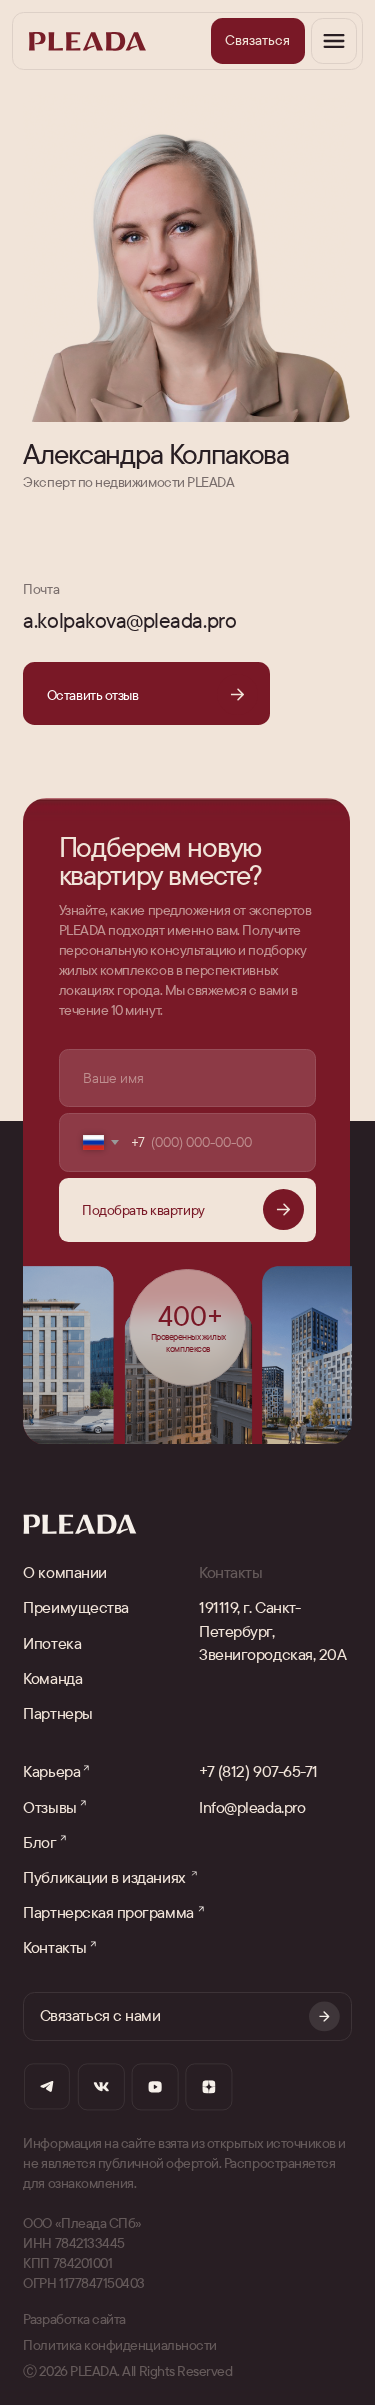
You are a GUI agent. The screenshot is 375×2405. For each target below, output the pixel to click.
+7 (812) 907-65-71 (258, 1771)
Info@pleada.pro (252, 1807)
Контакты (54, 1947)
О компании (64, 1572)
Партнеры (57, 1713)
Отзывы (49, 1807)
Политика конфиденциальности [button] (119, 2345)
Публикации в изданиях (104, 1877)
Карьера (51, 1771)
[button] (258, 41)
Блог (39, 1842)
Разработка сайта (74, 2319)
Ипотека (52, 1643)
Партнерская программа (108, 1912)
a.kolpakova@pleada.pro (129, 620)
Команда (52, 1678)
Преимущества (75, 1607)
